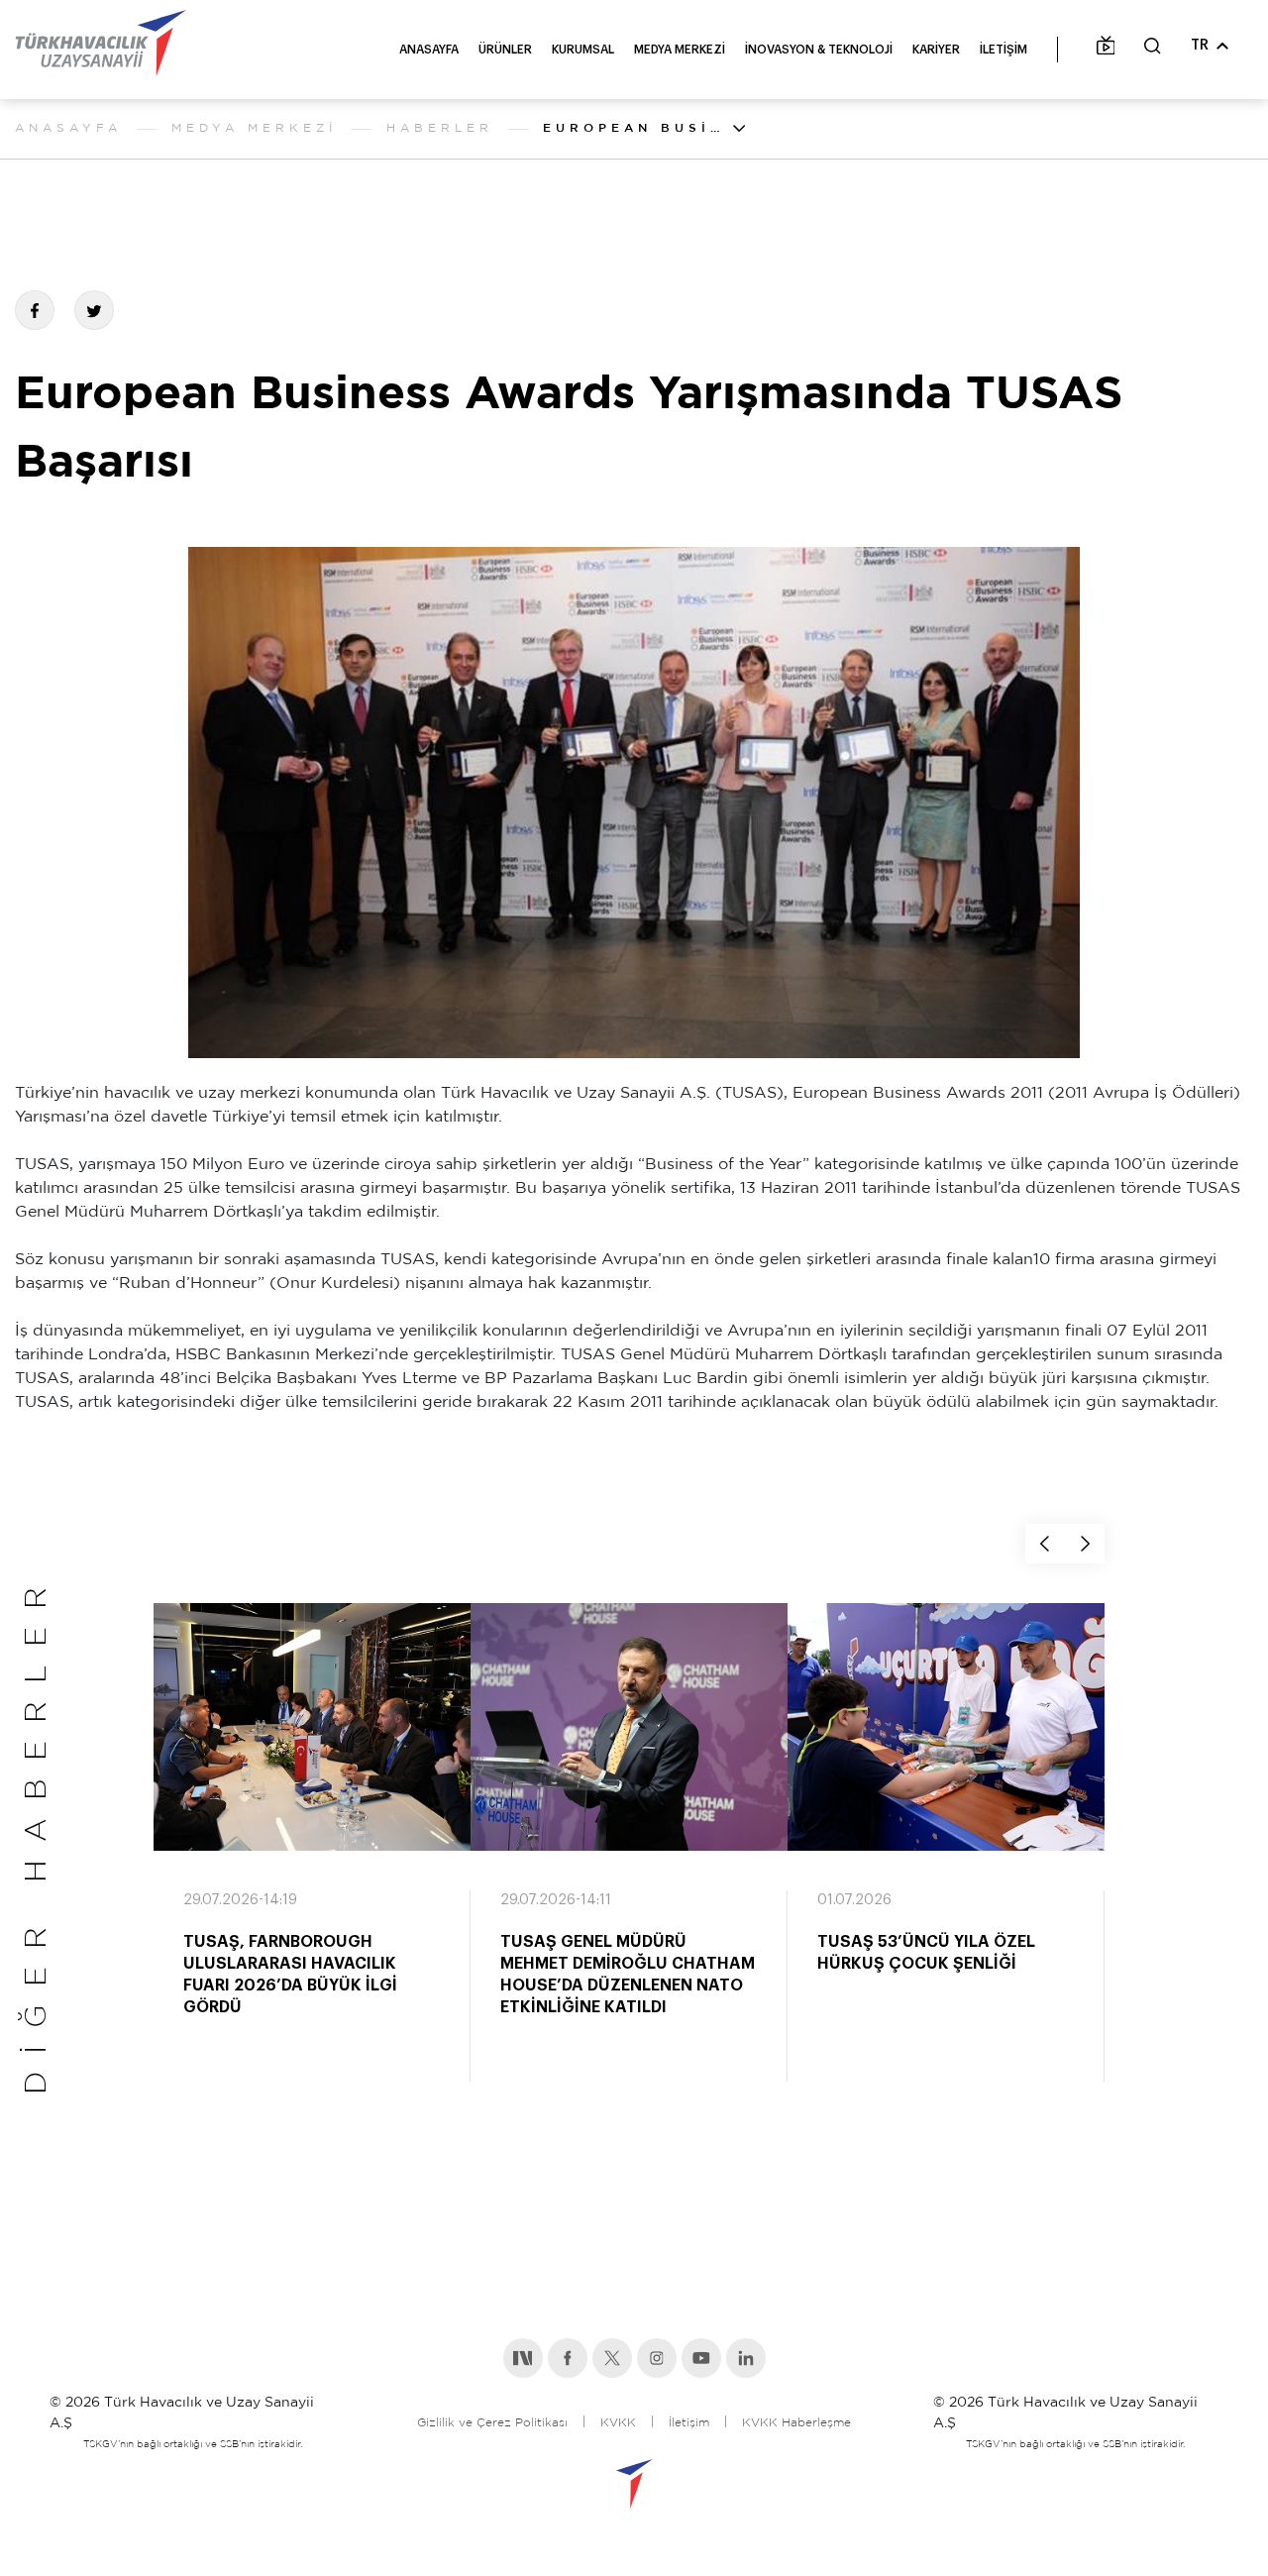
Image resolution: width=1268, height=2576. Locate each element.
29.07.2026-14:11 (556, 1900)
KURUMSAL (583, 50)
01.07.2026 (854, 1900)
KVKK (618, 2423)
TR (1200, 46)
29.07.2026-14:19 (240, 1900)
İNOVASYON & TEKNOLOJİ (819, 50)
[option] (312, 1861)
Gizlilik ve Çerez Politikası (492, 2423)
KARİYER (936, 50)
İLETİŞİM (1004, 50)
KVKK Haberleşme (796, 2423)
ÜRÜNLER (505, 50)
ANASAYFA (429, 50)
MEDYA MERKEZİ (680, 50)
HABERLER (440, 128)
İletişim (689, 2423)
